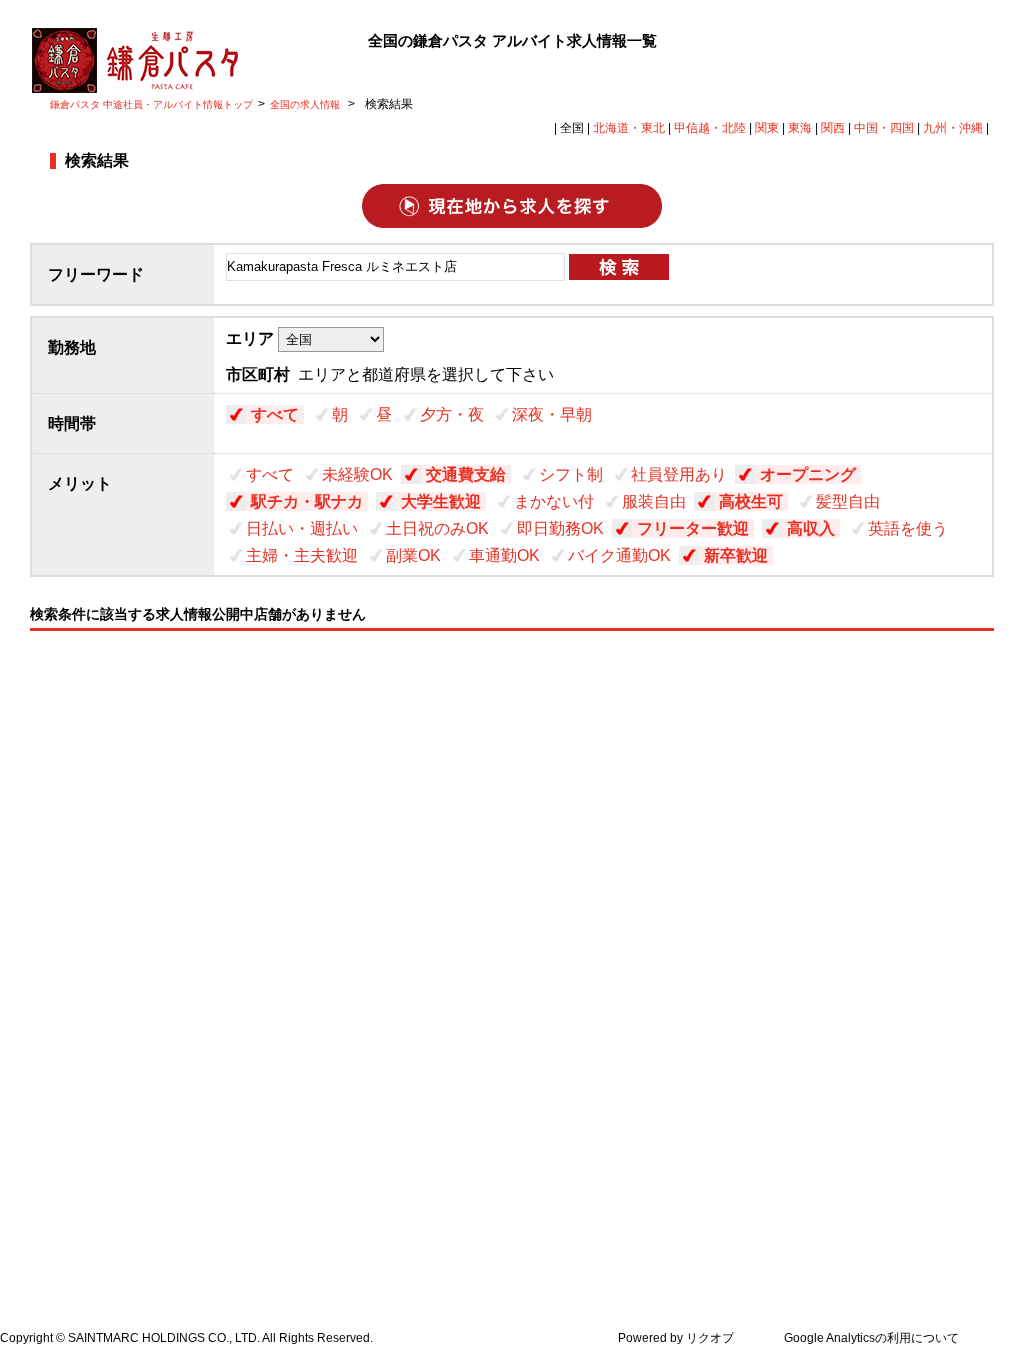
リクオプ (710, 1338)
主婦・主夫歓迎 (302, 555)
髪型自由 (848, 501)
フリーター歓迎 (693, 528)
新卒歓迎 (736, 555)
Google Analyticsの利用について (871, 1338)
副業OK (413, 555)
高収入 (811, 528)
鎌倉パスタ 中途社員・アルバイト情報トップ (151, 104)
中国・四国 (884, 128)
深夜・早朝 (552, 414)
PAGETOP (997, 1234)
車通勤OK (504, 555)
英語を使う (908, 528)
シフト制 (571, 474)
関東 (767, 128)
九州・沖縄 (953, 128)
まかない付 (554, 501)
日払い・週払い (302, 528)
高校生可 (751, 501)
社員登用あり (679, 474)
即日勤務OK (560, 528)
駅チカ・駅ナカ (307, 501)
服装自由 (654, 501)
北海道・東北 (629, 128)
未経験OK (357, 474)
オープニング (808, 474)
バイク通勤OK (619, 555)
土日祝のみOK (437, 528)
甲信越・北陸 (710, 128)
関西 (833, 128)
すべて (275, 414)
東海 (800, 128)
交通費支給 (466, 474)
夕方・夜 (452, 414)
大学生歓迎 (441, 501)
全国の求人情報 (306, 104)
